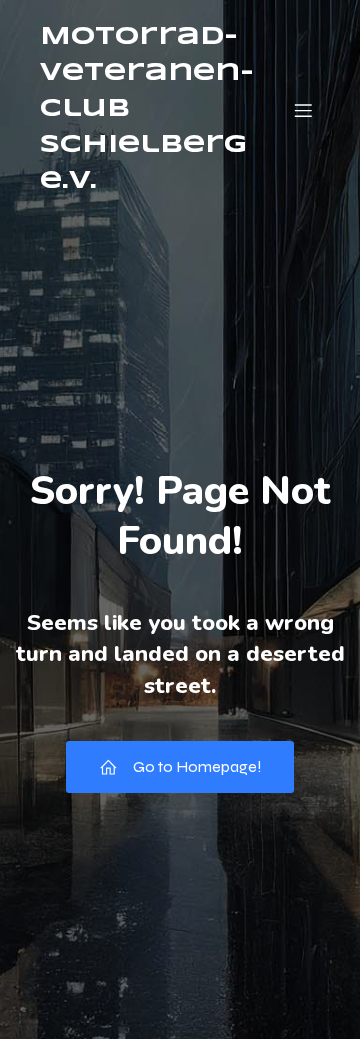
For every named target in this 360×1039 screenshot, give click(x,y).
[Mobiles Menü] (303, 110)
